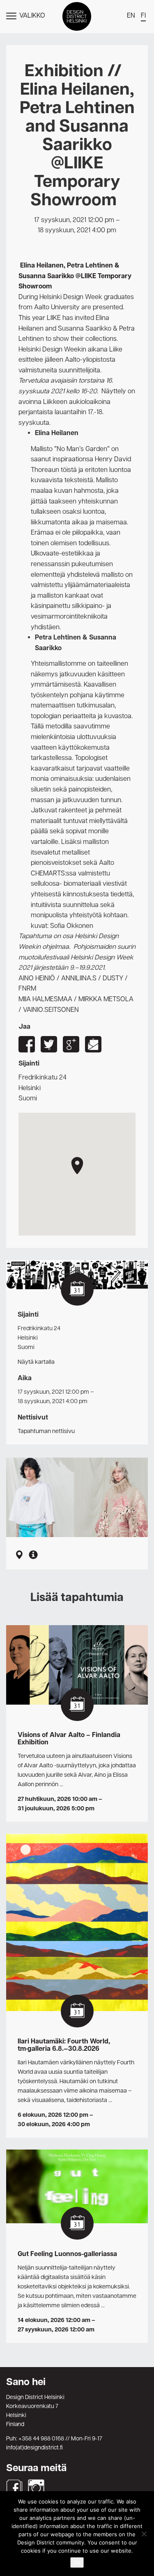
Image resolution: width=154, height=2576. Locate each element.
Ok (77, 2562)
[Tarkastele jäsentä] (33, 1556)
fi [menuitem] (143, 16)
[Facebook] (14, 2488)
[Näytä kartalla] (19, 1556)
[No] (144, 2534)
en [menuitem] (131, 16)
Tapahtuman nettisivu (46, 1431)
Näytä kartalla (36, 1362)
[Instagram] (36, 2488)
